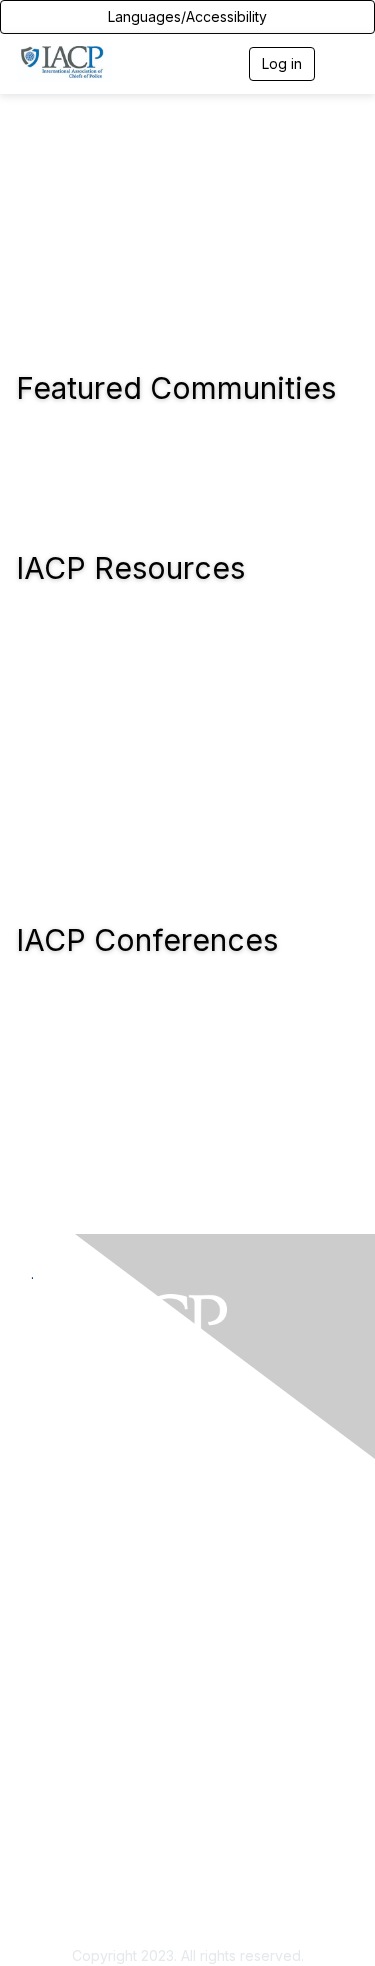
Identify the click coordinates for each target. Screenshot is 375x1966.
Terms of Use (75, 1905)
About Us (61, 1886)
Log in (282, 63)
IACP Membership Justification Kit (140, 1754)
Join (45, 1695)
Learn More (69, 1734)
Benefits (58, 1715)
